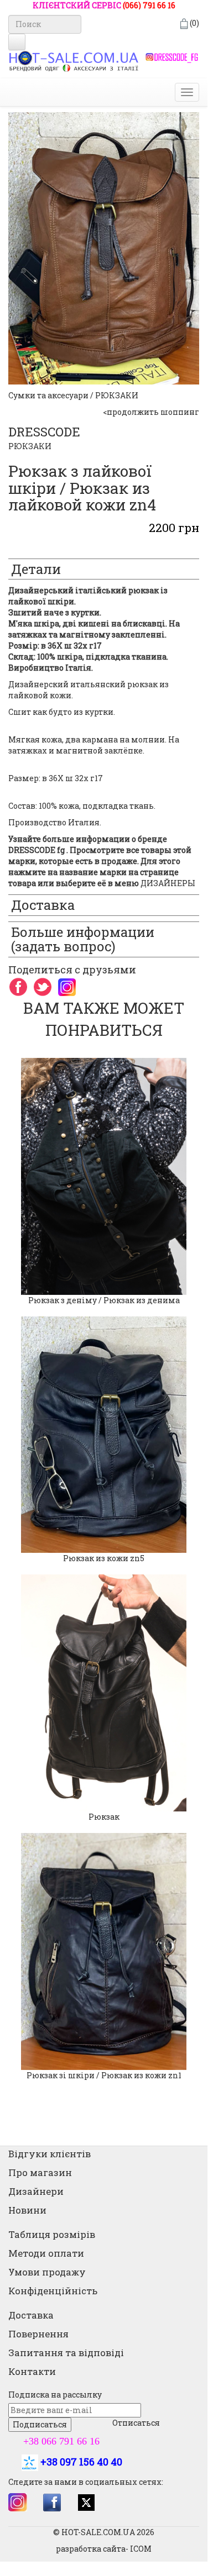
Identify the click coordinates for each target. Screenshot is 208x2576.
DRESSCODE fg (37, 850)
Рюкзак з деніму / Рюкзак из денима (104, 1300)
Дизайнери (36, 2191)
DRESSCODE (44, 432)
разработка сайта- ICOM (104, 2549)
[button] (5, 1574)
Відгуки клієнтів (50, 2154)
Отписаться (136, 2423)
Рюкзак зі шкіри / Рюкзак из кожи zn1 (104, 2075)
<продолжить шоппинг (151, 412)
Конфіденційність (53, 2291)
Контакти (32, 2371)
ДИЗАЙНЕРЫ (168, 883)
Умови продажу (47, 2272)
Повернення (38, 2334)
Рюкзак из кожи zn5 (104, 1558)
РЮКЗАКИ (30, 446)
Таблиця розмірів (52, 2234)
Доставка (31, 2315)
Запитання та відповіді (66, 2353)
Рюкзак (104, 1817)
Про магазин (40, 2172)
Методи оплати (46, 2253)
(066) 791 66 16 (149, 5)
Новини (27, 2210)
